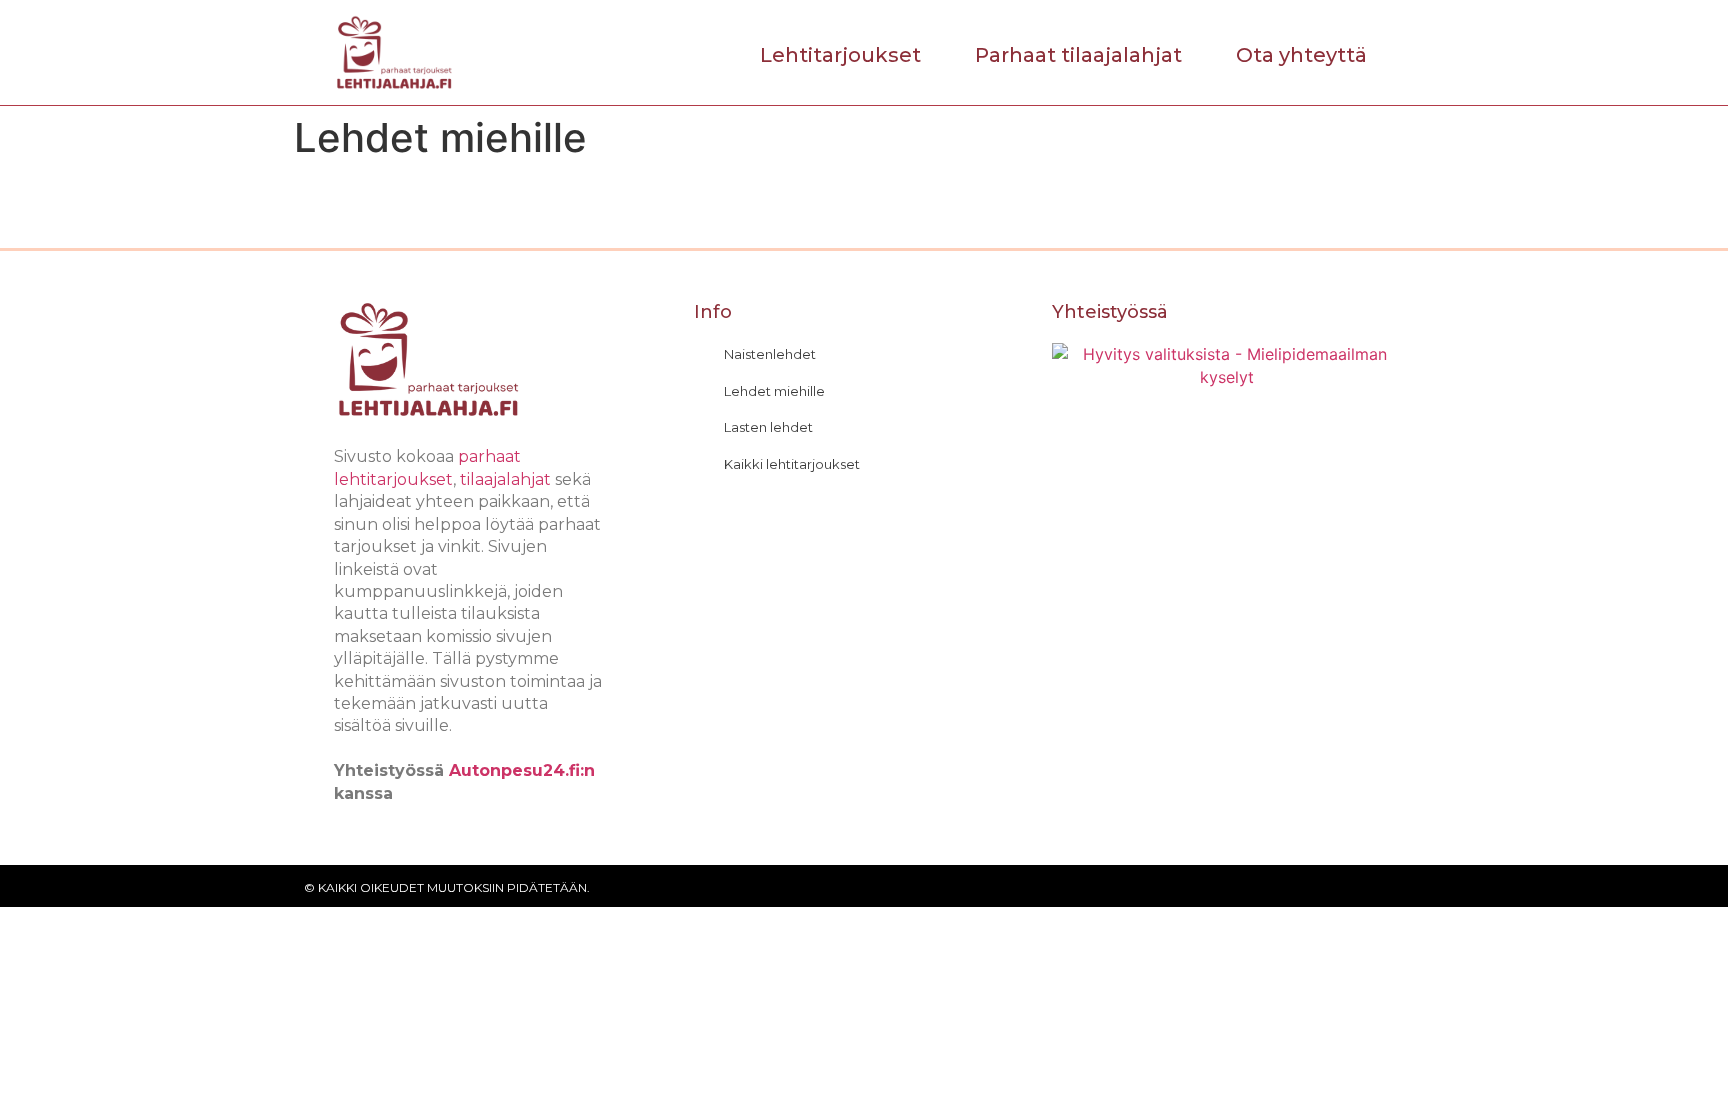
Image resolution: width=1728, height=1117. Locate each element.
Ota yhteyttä (1301, 55)
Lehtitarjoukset (840, 55)
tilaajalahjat (505, 479)
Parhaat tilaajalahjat (1078, 55)
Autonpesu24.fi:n (522, 770)
